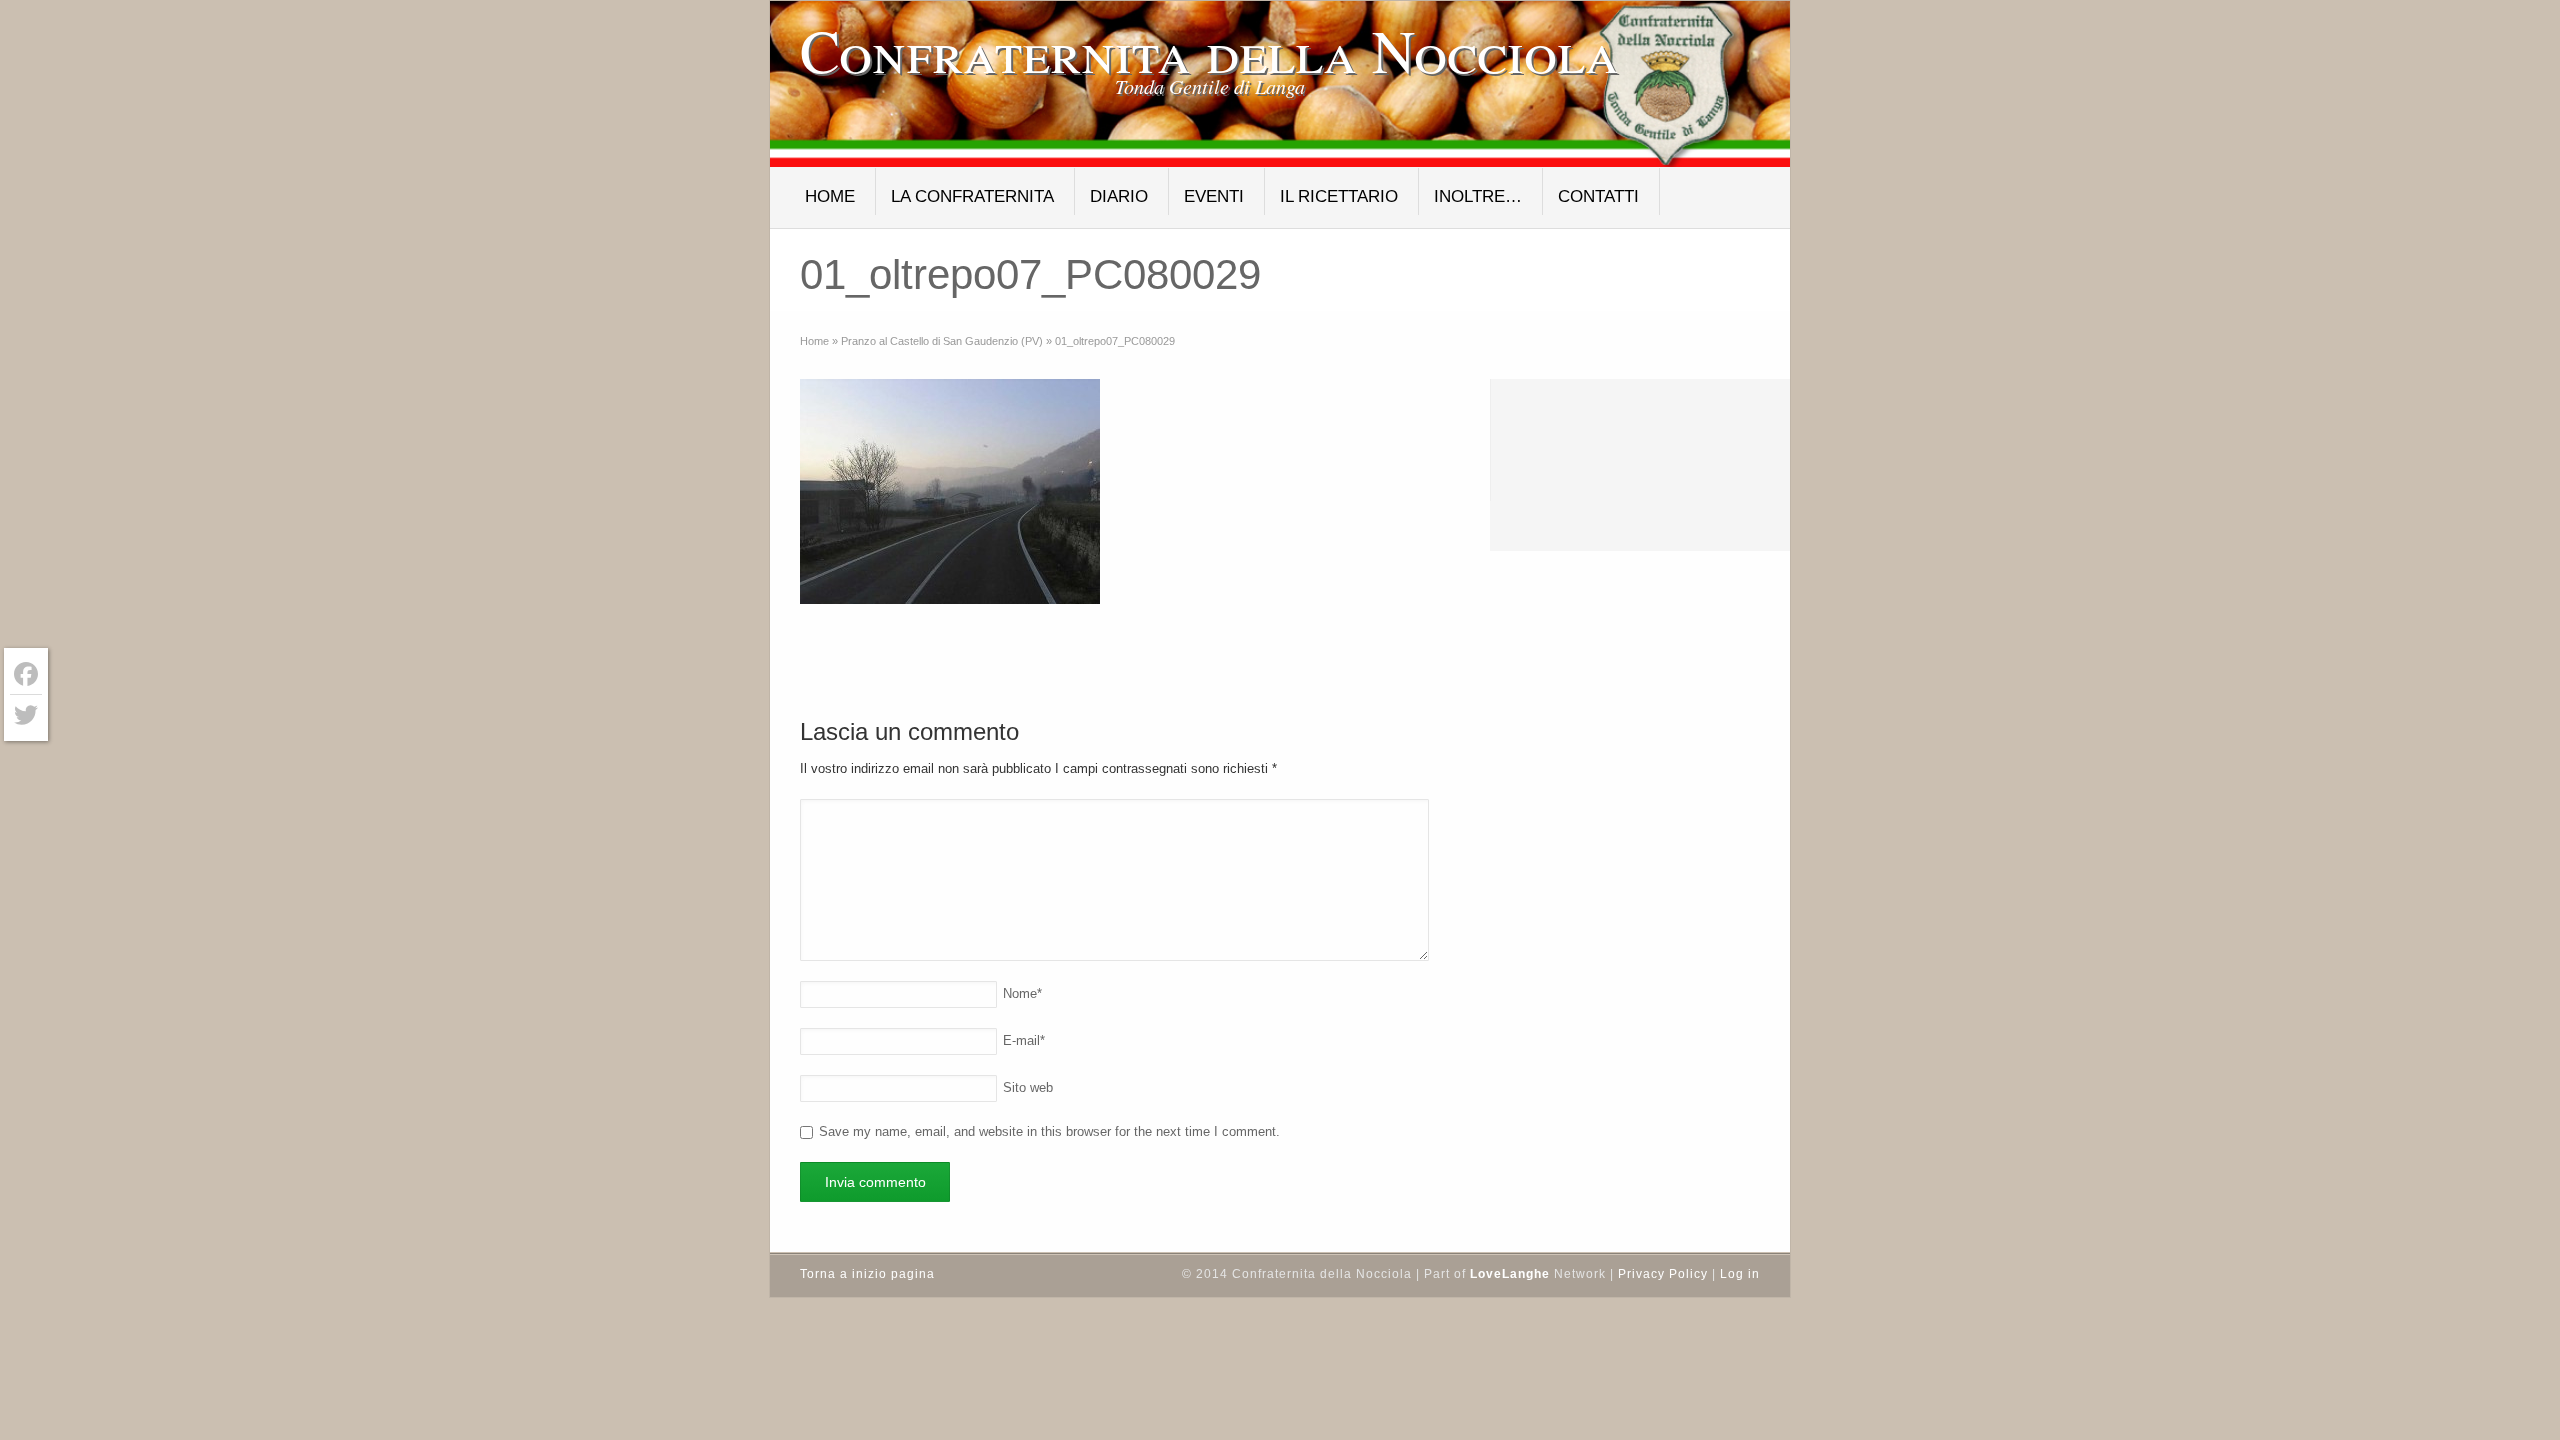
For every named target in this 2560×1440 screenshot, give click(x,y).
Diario (1119, 196)
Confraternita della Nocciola (1209, 50)
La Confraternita (972, 196)
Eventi (1214, 196)
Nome (1022, 993)
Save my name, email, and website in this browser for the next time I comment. (1049, 1131)
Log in (1740, 1274)
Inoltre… (1478, 196)
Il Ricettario (1339, 196)
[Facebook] (26, 674)
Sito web (1028, 1087)
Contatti (1598, 196)
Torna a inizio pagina (867, 1274)
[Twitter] (26, 715)
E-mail (1024, 1040)
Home (830, 196)
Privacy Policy (1663, 1274)
